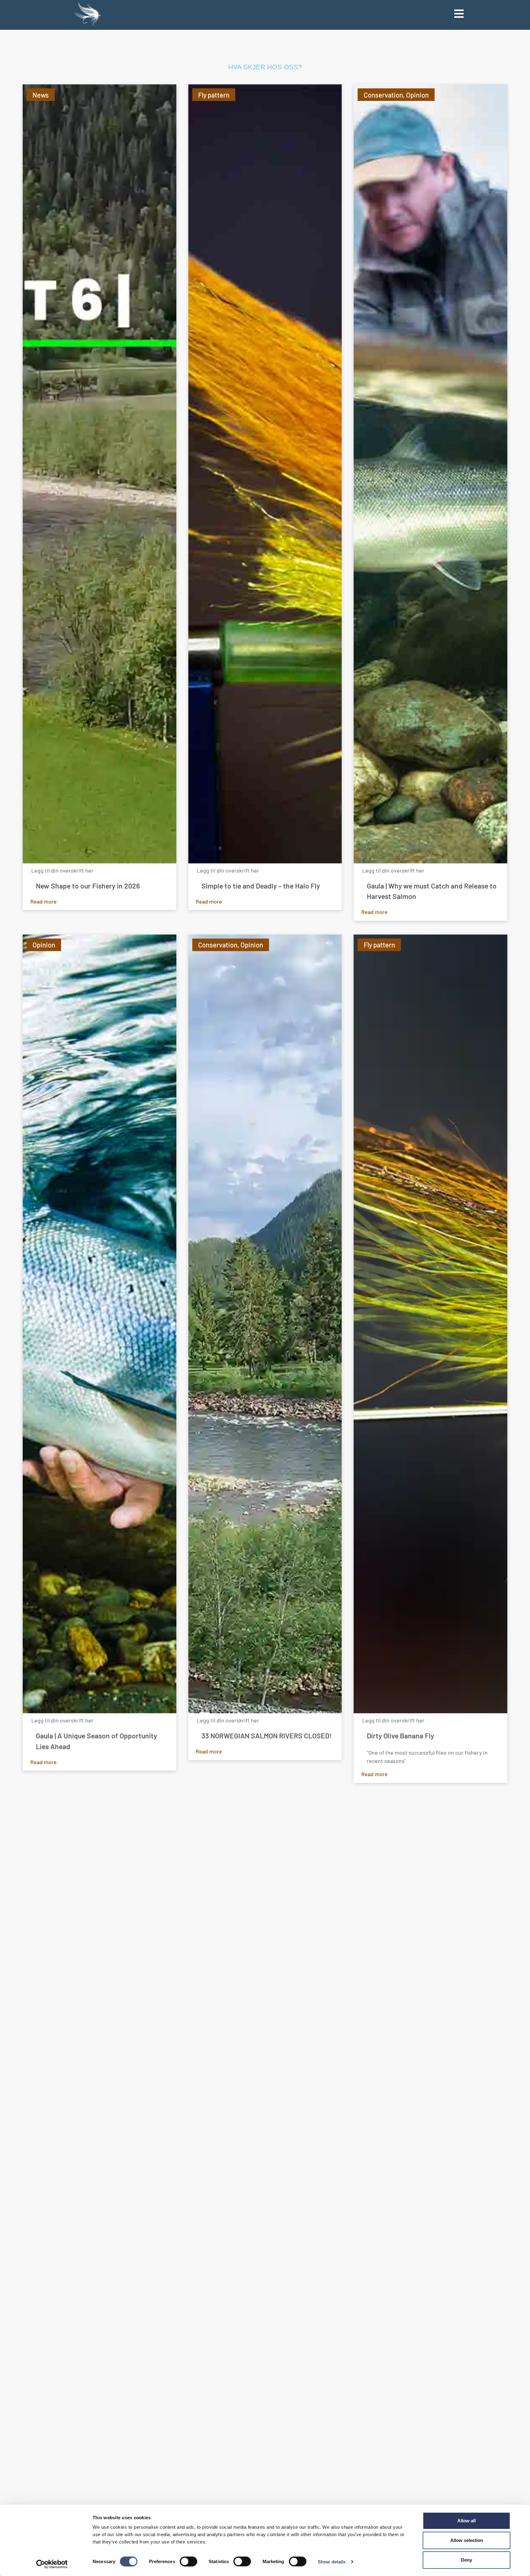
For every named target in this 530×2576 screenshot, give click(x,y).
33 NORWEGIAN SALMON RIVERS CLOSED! (267, 1736)
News (41, 95)
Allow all (467, 2521)
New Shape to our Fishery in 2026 (88, 886)
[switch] (188, 2561)
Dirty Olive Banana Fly (400, 1736)
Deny (467, 2560)
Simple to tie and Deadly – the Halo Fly (261, 886)
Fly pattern (214, 95)
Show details (332, 2561)
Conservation (383, 95)
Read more (44, 901)
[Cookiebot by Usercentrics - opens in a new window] (52, 2564)
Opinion (417, 95)
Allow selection (467, 2540)
